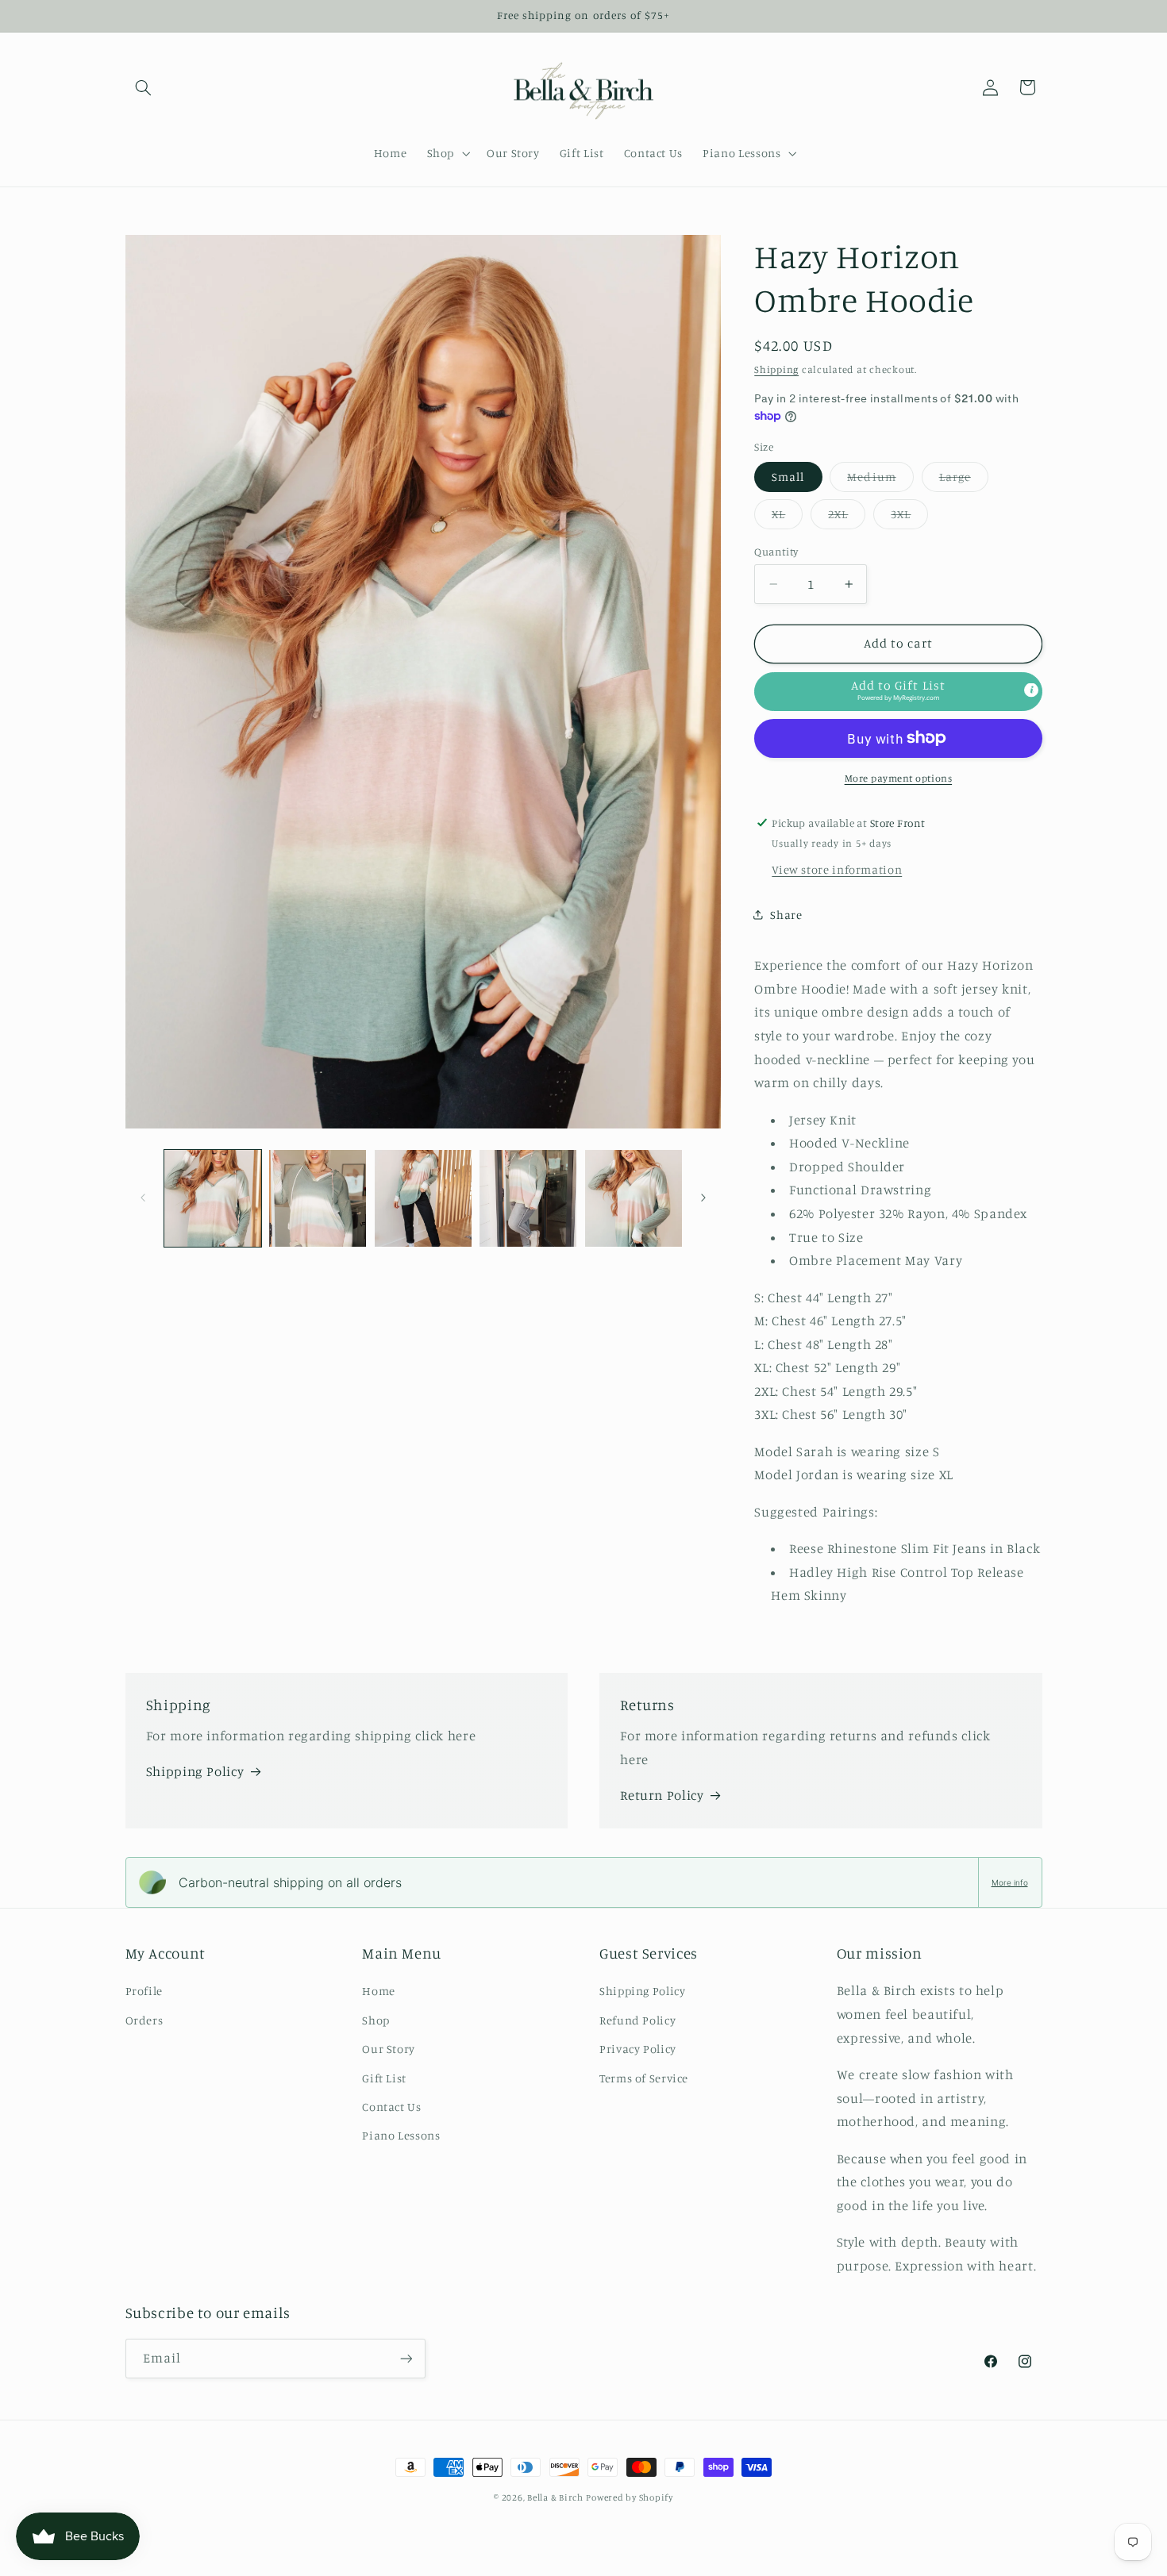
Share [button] (786, 915)
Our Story (389, 2049)
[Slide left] (143, 1198)
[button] (144, 87)
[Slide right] (703, 1198)
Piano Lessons (401, 2135)
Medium (880, 481)
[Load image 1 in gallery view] (213, 1198)
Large (964, 481)
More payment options (899, 777)
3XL (909, 518)
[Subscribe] (406, 2358)
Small (788, 477)
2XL (847, 518)
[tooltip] (1031, 690)
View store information (837, 869)
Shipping (776, 369)
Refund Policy (637, 2020)
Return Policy (662, 1795)
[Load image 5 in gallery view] (634, 1198)
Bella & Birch (555, 2497)
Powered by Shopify (629, 2497)
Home (379, 1991)
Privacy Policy (638, 2049)
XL (787, 518)
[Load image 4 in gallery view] (528, 1198)
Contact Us (391, 2107)
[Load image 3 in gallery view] (423, 1198)
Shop (376, 2020)
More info (1010, 1882)
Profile (144, 1991)
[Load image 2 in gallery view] (318, 1198)
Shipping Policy (195, 1771)
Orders (144, 2020)
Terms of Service (644, 2078)
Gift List (384, 2078)
